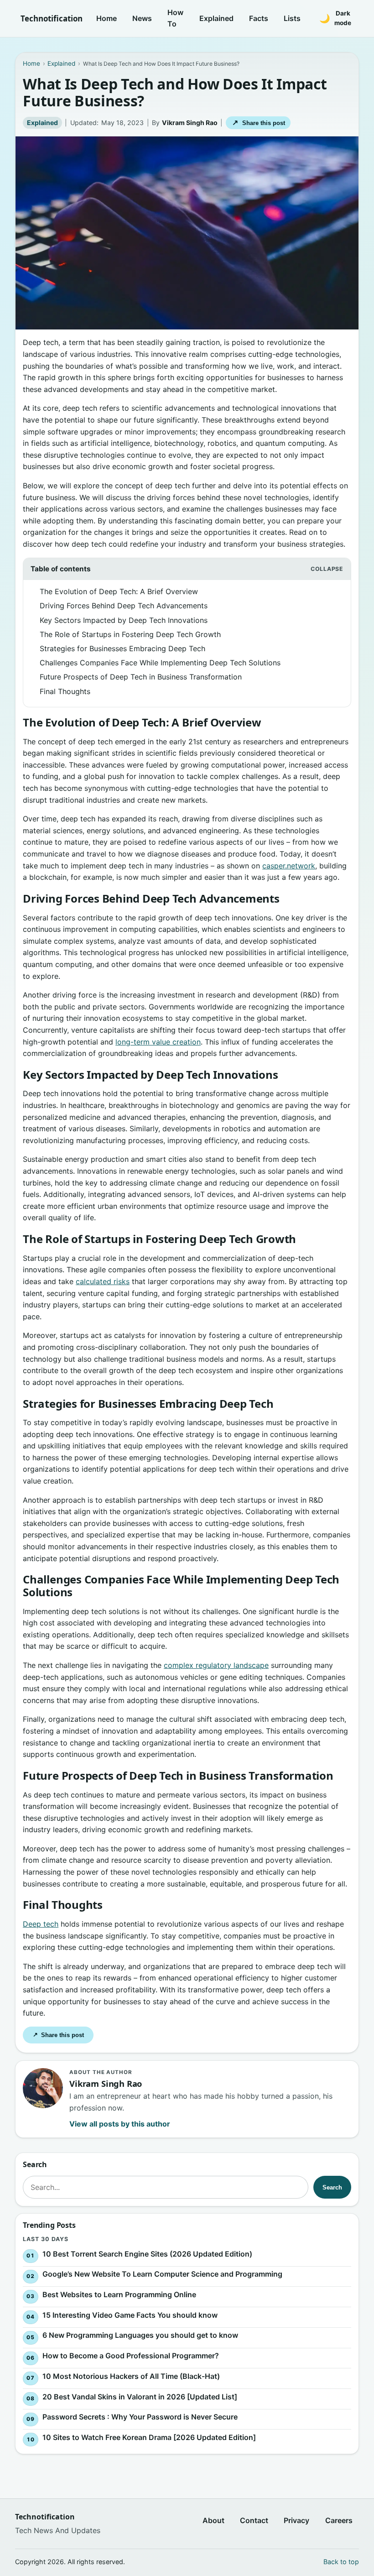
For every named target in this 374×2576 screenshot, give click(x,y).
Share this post (258, 123)
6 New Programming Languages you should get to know (140, 2336)
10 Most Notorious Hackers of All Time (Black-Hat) (131, 2376)
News (142, 18)
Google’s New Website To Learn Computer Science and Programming (162, 2274)
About (213, 2520)
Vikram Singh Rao (190, 123)
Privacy (296, 2520)
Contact (254, 2520)
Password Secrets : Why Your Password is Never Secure (140, 2417)
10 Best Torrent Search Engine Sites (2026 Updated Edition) (147, 2254)
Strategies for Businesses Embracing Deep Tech (122, 648)
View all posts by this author (120, 2124)
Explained (216, 18)
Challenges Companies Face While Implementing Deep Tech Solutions (160, 663)
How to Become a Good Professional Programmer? (131, 2356)
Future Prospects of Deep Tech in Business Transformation (141, 677)
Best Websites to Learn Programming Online (119, 2294)
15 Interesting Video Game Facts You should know (130, 2315)
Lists (292, 18)
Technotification (52, 18)
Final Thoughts (65, 691)
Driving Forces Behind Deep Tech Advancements (124, 606)
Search (332, 2187)
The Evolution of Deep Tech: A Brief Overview (119, 591)
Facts (259, 18)
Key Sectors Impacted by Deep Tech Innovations (124, 620)
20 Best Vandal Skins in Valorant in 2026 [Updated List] (140, 2397)
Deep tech (41, 1924)
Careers (339, 2520)
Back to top (341, 2562)
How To (175, 18)
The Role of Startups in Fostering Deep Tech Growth (130, 634)
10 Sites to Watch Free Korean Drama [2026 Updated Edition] (149, 2438)
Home (106, 18)
